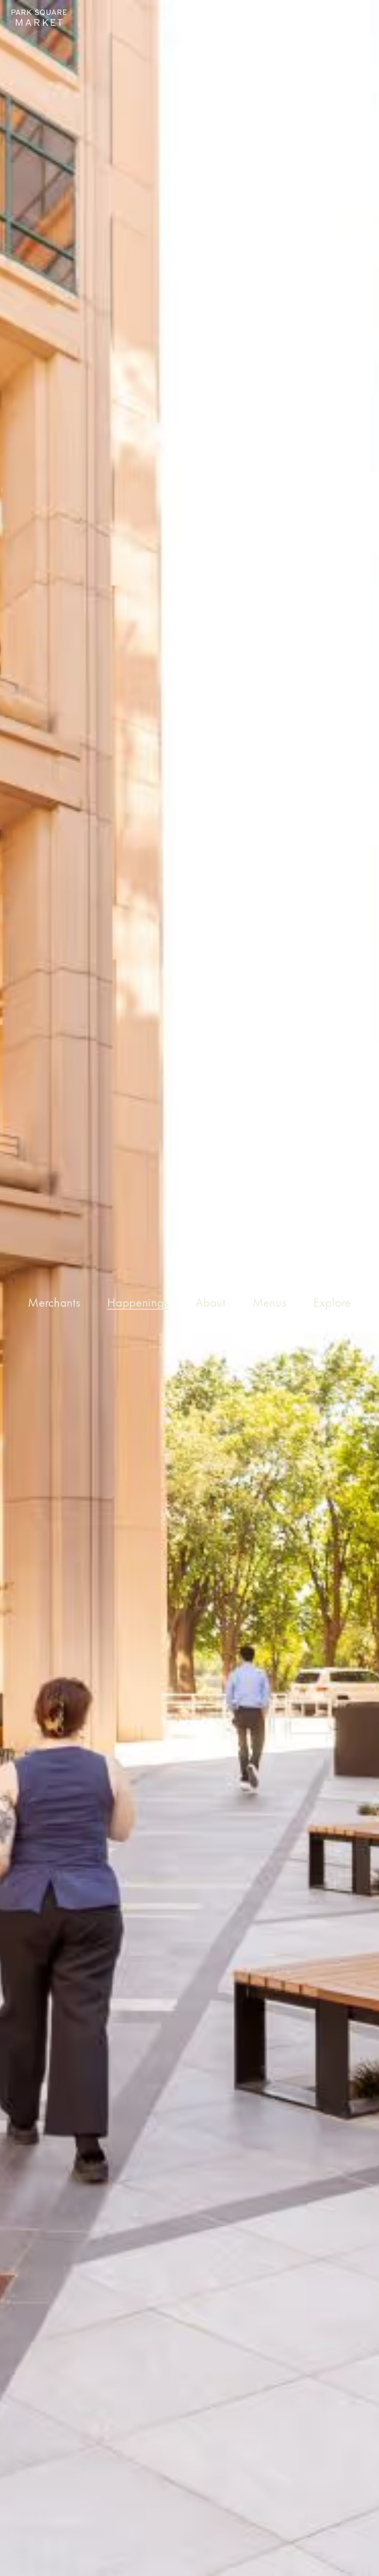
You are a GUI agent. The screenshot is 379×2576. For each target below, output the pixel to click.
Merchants (54, 1303)
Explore (332, 1303)
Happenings (138, 1303)
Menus (270, 1303)
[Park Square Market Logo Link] (39, 18)
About (211, 1303)
